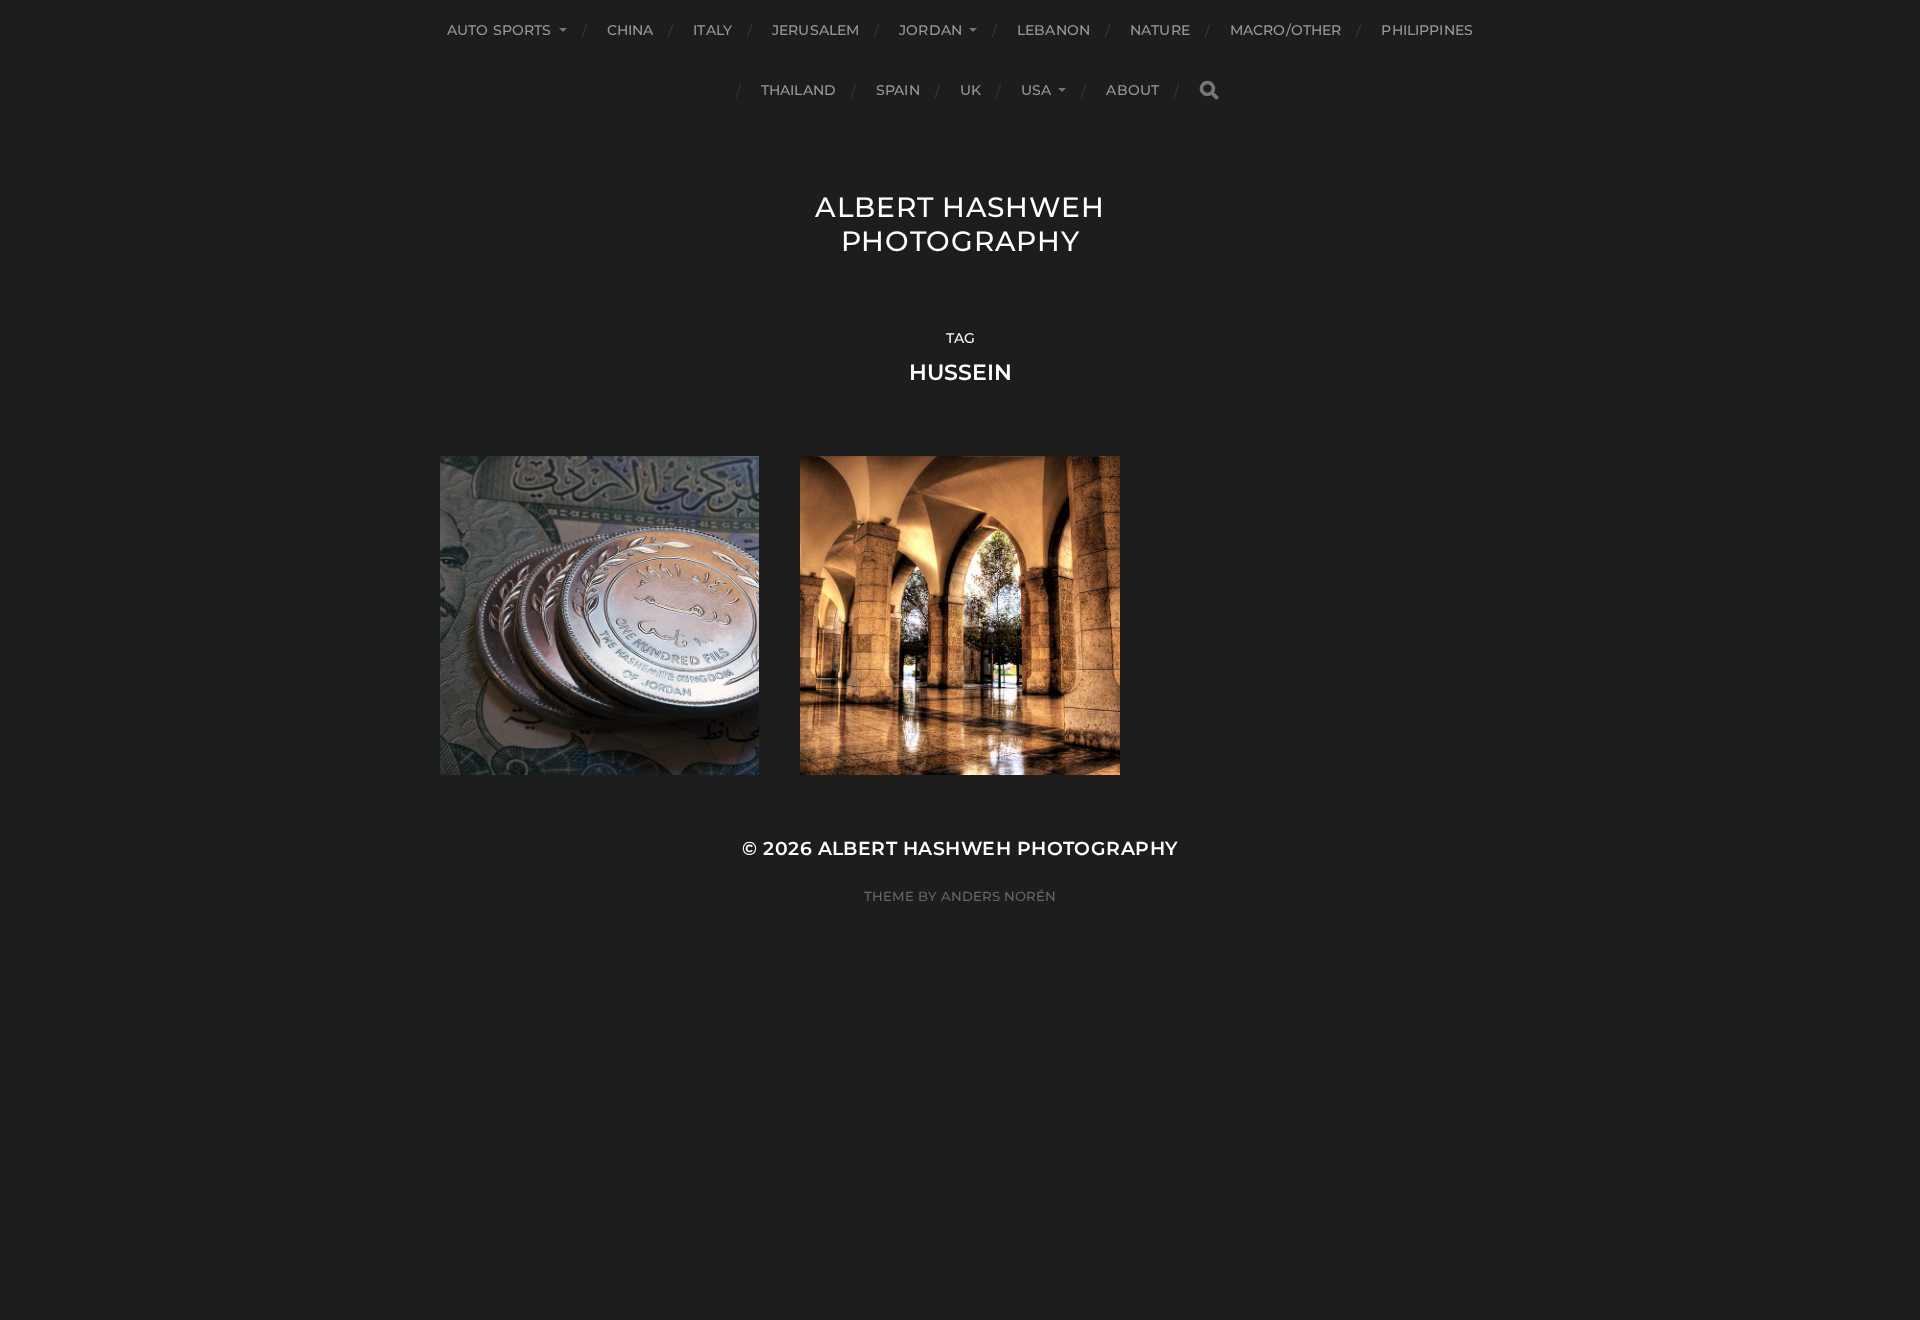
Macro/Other (1286, 30)
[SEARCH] (1209, 90)
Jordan (930, 30)
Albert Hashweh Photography (960, 224)
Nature (1160, 30)
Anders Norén (998, 896)
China (630, 30)
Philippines (1427, 30)
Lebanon (1053, 30)
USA (1036, 90)
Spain (898, 90)
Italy (712, 30)
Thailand (798, 90)
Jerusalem (815, 30)
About (1132, 90)
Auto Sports (499, 30)
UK (970, 90)
